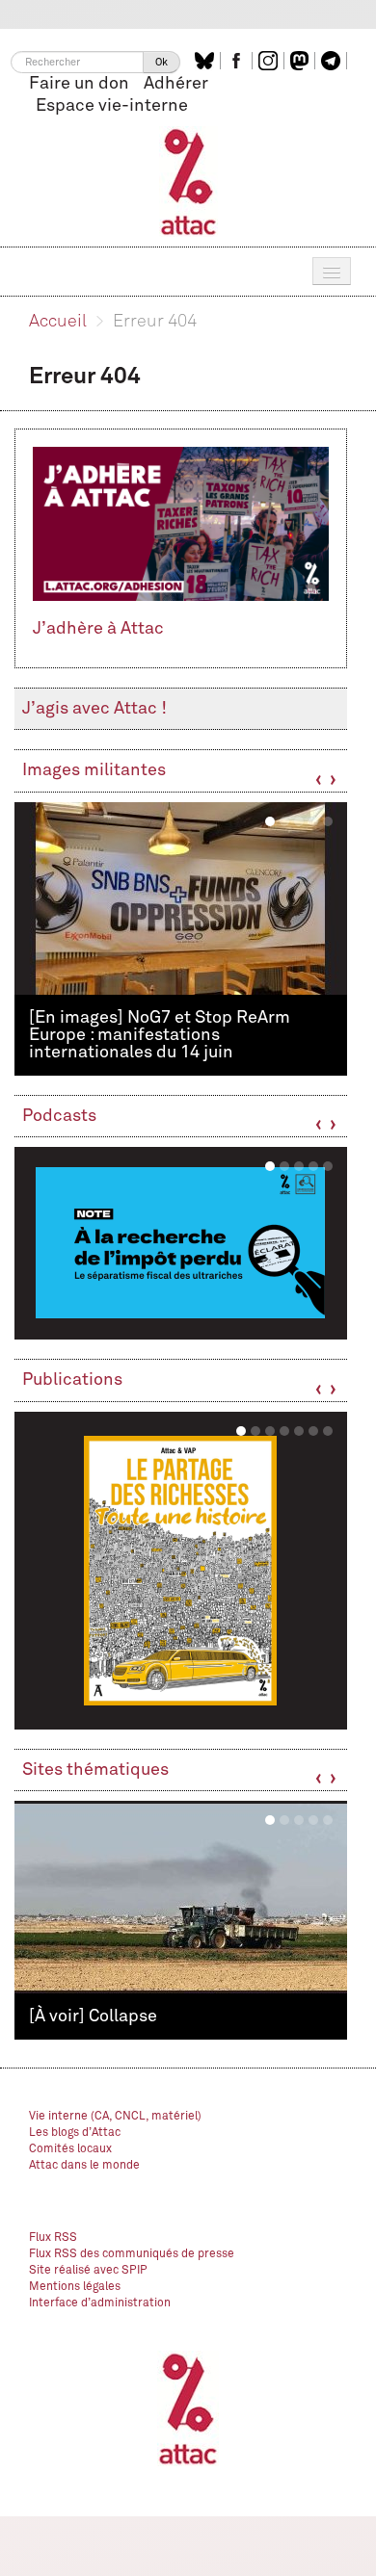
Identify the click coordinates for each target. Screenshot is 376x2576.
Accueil (58, 322)
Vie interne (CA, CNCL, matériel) (115, 2117)
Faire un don (79, 84)
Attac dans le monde (84, 2166)
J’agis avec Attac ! (94, 709)
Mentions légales (75, 2287)
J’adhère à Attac (98, 629)
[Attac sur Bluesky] (207, 61)
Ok (161, 62)
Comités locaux (70, 2149)
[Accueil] (188, 181)
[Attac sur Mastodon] (302, 61)
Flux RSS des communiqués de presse (132, 2254)
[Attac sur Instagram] (270, 61)
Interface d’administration (100, 2303)
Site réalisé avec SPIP (88, 2271)
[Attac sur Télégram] (333, 61)
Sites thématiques (95, 1770)
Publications (72, 1380)
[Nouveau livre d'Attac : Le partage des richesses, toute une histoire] (181, 1571)
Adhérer (176, 84)
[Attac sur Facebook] (239, 61)
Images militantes (94, 770)
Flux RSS (53, 2238)
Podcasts (59, 1116)
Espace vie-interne (112, 106)
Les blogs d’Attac (75, 2133)
